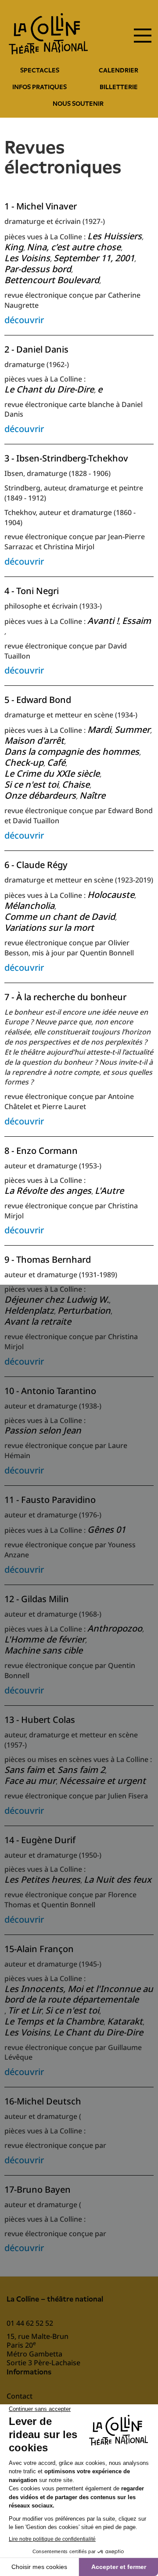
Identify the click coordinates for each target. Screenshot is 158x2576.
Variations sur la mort (49, 928)
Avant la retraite (38, 1322)
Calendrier (118, 70)
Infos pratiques (39, 87)
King (14, 247)
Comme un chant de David (60, 917)
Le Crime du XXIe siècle (52, 774)
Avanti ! (103, 621)
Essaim (136, 621)
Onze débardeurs (40, 796)
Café (56, 763)
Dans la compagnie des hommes (72, 752)
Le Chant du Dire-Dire (49, 390)
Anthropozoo (115, 1629)
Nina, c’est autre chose (74, 247)
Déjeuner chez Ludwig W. (57, 1300)
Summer (132, 730)
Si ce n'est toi (31, 785)
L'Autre (109, 1191)
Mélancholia (29, 906)
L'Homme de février (45, 1640)
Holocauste (111, 895)
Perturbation (84, 1311)
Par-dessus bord (38, 269)
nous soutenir (78, 104)
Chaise (76, 785)
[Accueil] (48, 34)
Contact (20, 2396)
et (55, 1770)
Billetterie (119, 87)
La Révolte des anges (48, 1191)
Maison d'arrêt (34, 741)
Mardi (99, 730)
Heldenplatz (29, 1311)
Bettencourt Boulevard (52, 280)
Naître (92, 796)
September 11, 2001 (94, 258)
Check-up (24, 763)
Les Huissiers (115, 236)
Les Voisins (27, 258)
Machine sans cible (43, 1651)
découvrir (24, 320)
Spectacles (40, 70)
